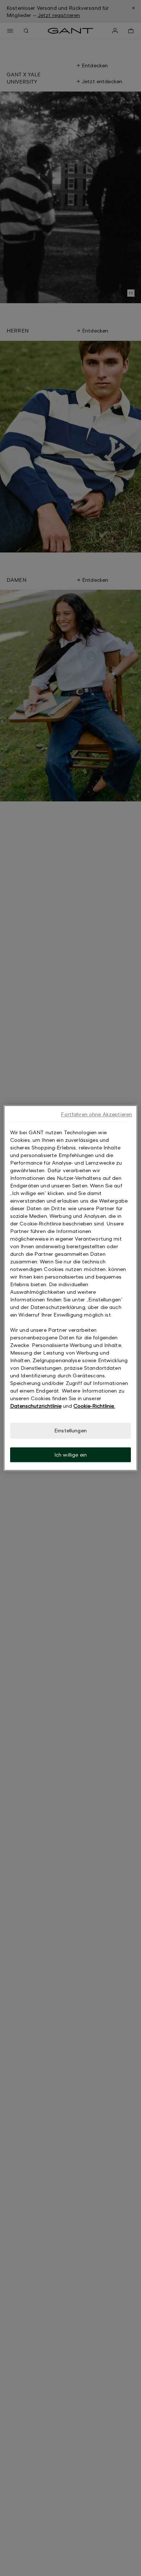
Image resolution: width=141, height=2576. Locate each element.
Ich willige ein (70, 1455)
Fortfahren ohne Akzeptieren (96, 1114)
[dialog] (71, 1288)
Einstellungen (70, 1430)
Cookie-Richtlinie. (94, 1406)
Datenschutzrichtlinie (36, 1406)
